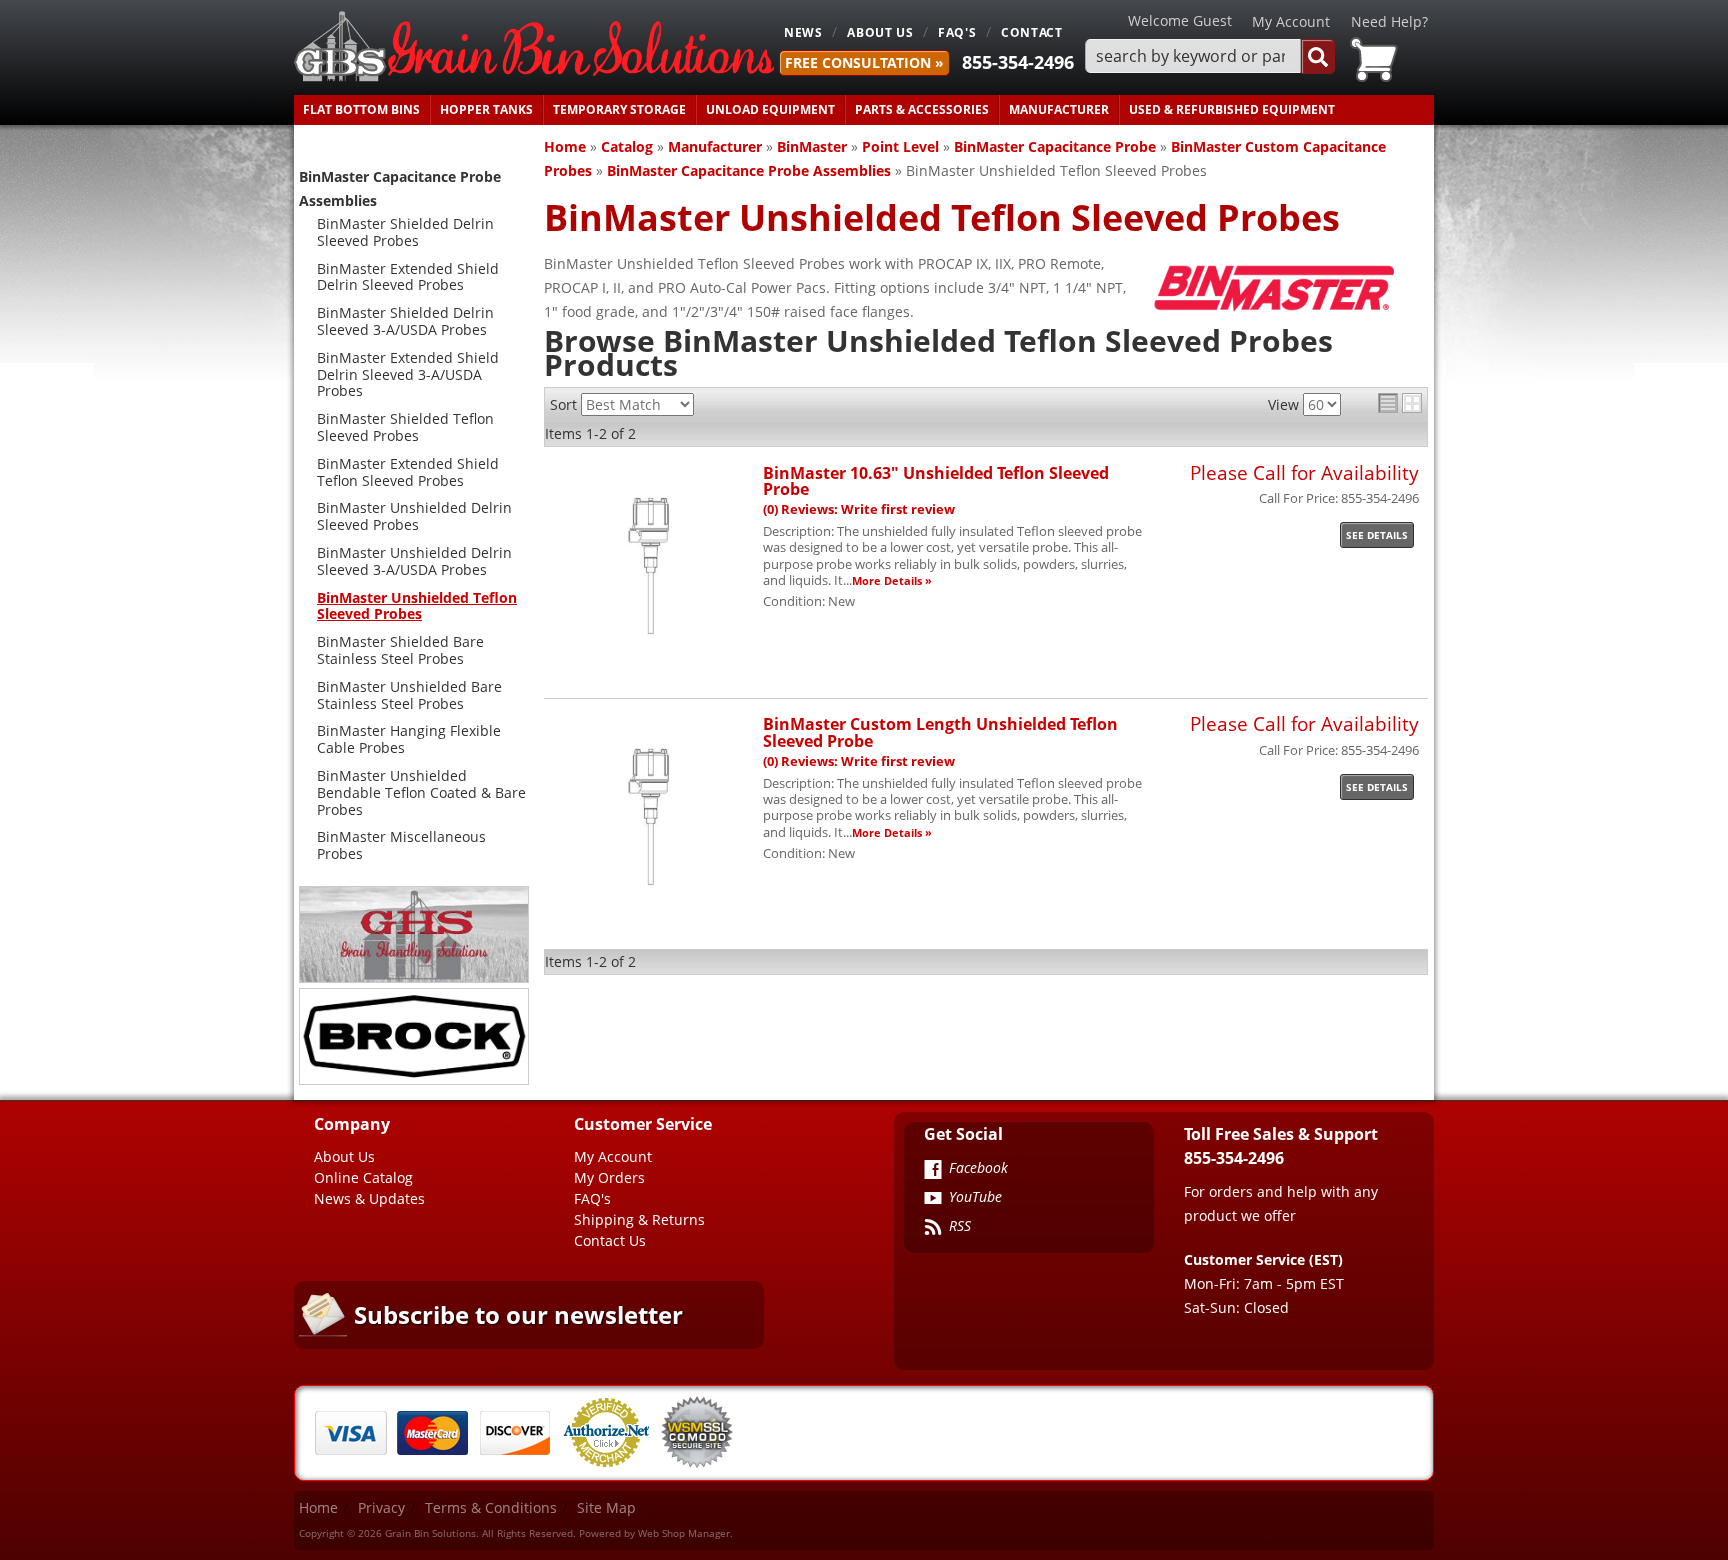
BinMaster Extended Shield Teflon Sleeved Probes (408, 472)
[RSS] (933, 1229)
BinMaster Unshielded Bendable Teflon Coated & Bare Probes (421, 792)
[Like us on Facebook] (933, 1171)
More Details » (892, 580)
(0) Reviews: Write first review (859, 509)
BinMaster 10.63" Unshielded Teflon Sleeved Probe (936, 480)
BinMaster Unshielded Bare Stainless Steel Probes (409, 695)
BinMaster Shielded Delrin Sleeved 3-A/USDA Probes (405, 321)
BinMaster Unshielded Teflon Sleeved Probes (417, 606)
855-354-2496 (1018, 62)
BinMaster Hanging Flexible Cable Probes (409, 739)
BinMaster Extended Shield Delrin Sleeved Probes (408, 277)
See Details (1377, 535)
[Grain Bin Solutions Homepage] (534, 47)
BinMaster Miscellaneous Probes (401, 845)
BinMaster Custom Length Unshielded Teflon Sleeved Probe (940, 731)
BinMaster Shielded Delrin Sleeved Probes (405, 232)
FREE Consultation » (864, 62)
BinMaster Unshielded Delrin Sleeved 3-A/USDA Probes (414, 561)
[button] (1210, 56)
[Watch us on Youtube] (933, 1200)
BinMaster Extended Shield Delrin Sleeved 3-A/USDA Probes (408, 374)
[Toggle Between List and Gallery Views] (1400, 403)
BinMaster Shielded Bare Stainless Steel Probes (400, 650)
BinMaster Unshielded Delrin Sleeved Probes (414, 516)
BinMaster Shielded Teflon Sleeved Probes (405, 427)
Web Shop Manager (684, 1533)
